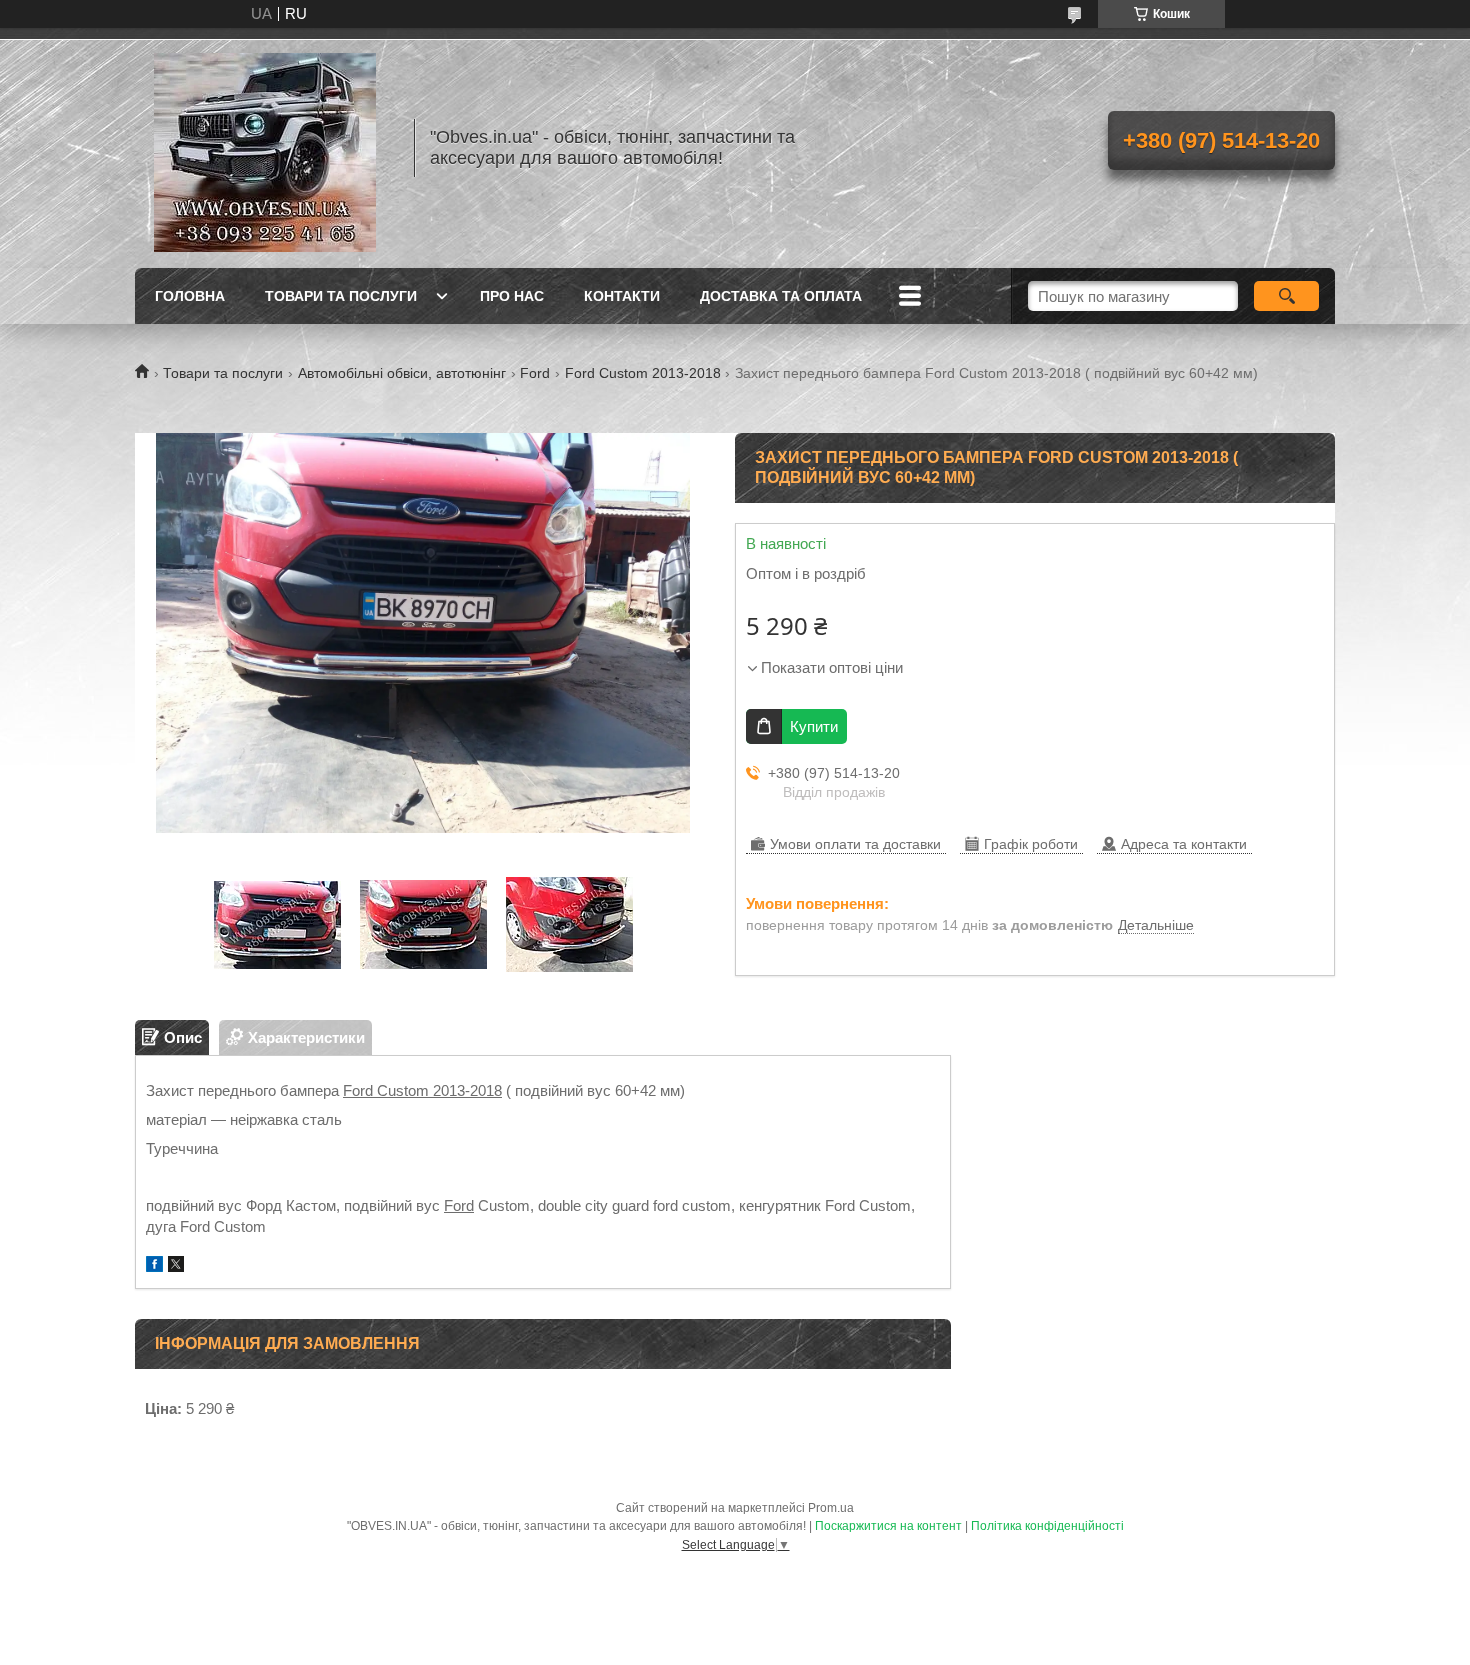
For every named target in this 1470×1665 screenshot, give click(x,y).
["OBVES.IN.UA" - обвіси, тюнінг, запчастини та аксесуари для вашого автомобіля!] (265, 148)
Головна (190, 296)
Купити (814, 726)
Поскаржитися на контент (888, 1526)
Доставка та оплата (781, 296)
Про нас (512, 296)
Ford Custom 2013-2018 (643, 373)
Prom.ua (831, 1508)
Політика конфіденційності (1047, 1526)
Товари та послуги (341, 296)
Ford (535, 373)
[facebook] (154, 1266)
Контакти (622, 296)
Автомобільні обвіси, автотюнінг (402, 373)
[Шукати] (1286, 296)
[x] (176, 1266)
